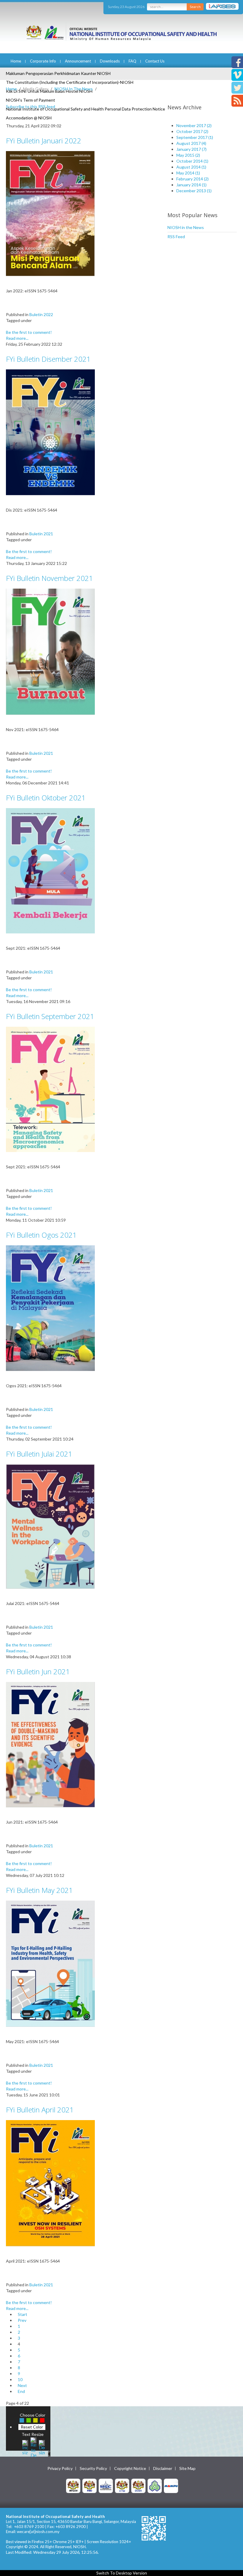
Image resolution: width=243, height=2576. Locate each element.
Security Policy (93, 2468)
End (21, 2391)
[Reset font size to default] (33, 2447)
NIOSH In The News (74, 89)
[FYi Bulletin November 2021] (50, 651)
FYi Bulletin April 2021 (40, 2110)
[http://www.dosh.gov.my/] (138, 2486)
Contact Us (155, 61)
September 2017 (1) (195, 137)
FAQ (132, 61)
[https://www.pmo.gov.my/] (89, 2486)
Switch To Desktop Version (122, 2573)
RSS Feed (176, 237)
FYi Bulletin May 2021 (39, 1890)
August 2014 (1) (191, 167)
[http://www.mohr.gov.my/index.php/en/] (122, 2486)
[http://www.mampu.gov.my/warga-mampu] (171, 2486)
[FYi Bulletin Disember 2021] (50, 432)
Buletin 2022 (41, 314)
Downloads (110, 61)
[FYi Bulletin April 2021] (50, 2183)
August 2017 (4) (191, 143)
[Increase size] (25, 2447)
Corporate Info (43, 61)
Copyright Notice (130, 2468)
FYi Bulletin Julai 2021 (39, 1454)
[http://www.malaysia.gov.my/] (73, 2486)
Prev (22, 2320)
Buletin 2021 (41, 534)
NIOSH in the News (186, 227)
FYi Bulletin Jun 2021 (38, 1671)
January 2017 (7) (191, 149)
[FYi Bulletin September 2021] (50, 1089)
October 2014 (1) (192, 161)
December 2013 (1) (194, 191)
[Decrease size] (42, 2447)
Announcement (78, 61)
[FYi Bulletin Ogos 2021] (50, 1308)
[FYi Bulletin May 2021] (50, 1963)
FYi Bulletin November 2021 (49, 578)
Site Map (187, 2468)
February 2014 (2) (192, 179)
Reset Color (32, 2427)
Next (22, 2385)
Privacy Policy (60, 2468)
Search (195, 7)
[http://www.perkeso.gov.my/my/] (155, 2486)
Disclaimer (163, 2468)
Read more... (17, 338)
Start (23, 2314)
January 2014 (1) (191, 185)
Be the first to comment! (29, 332)
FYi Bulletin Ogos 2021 (41, 1235)
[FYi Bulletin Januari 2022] (50, 213)
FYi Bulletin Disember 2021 (48, 359)
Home (16, 61)
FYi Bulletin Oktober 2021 (46, 798)
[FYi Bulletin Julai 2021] (50, 1526)
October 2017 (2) (192, 131)
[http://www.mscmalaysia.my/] (106, 2486)
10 (20, 2379)
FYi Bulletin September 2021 (50, 1016)
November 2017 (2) (194, 125)
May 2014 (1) (188, 173)
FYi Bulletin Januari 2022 (44, 141)
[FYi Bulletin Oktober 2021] (50, 870)
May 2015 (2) (188, 155)
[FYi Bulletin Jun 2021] (50, 1744)
